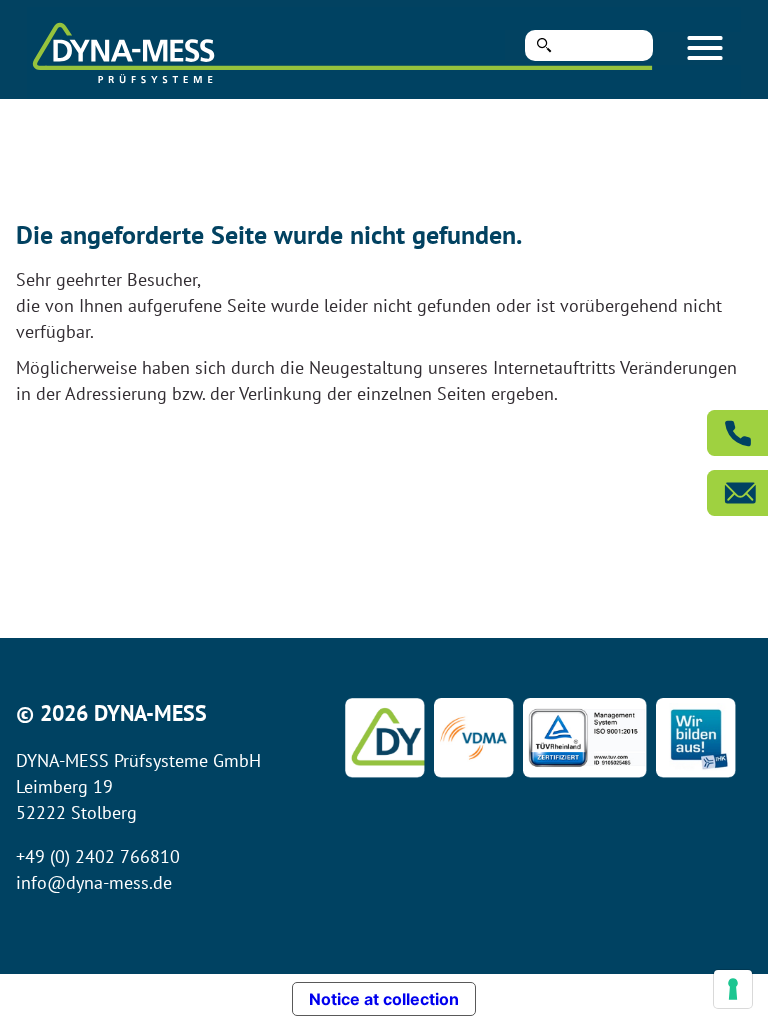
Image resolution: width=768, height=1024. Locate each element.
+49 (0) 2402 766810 (98, 856)
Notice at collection (384, 999)
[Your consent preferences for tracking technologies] (733, 989)
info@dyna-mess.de (94, 882)
